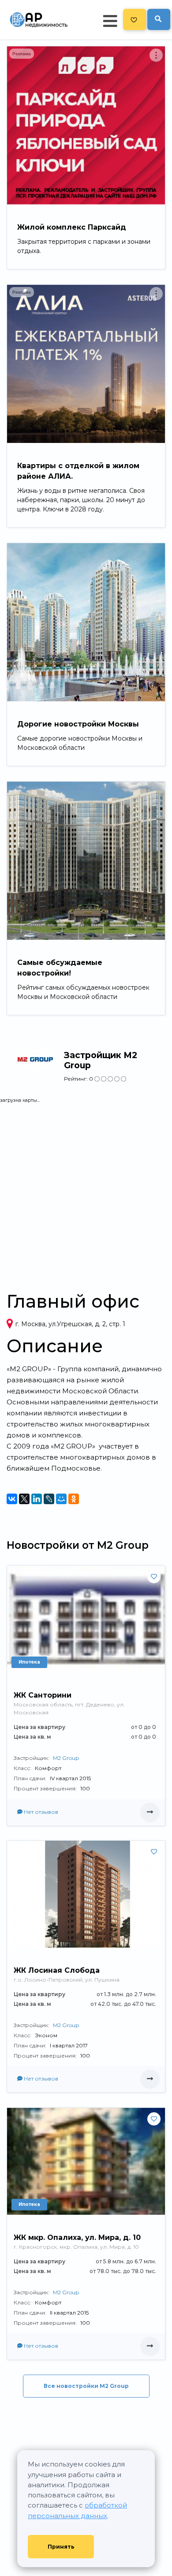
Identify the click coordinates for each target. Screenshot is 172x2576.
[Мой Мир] (61, 1499)
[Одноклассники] (74, 1499)
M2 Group (66, 1758)
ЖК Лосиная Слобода (57, 1970)
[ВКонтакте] (12, 1499)
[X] (24, 1499)
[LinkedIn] (37, 1499)
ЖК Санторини (43, 1695)
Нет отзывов (40, 1812)
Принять (61, 2547)
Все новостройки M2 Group (86, 2386)
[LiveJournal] (49, 1499)
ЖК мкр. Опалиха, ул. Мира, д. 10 (77, 2237)
